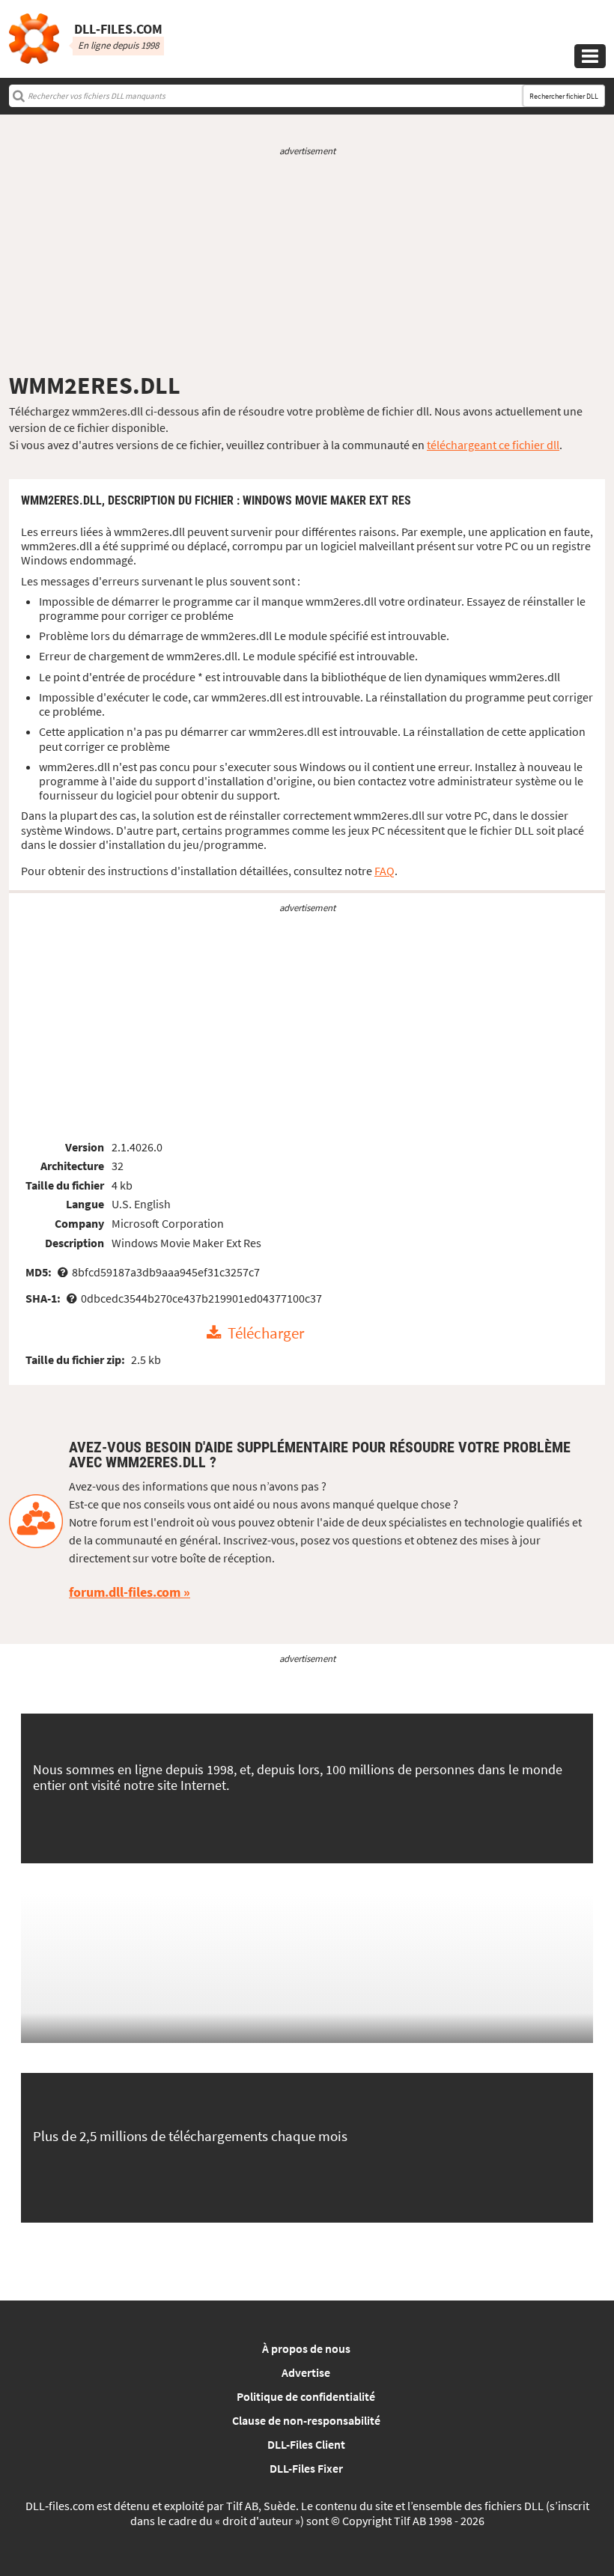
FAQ (384, 871)
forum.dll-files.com (125, 1592)
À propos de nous (306, 2348)
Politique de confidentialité (306, 2396)
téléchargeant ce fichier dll (493, 445)
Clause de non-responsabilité (306, 2420)
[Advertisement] (307, 264)
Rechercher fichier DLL (564, 96)
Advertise (306, 2372)
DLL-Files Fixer (306, 2468)
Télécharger (266, 1333)
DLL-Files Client (306, 2444)
